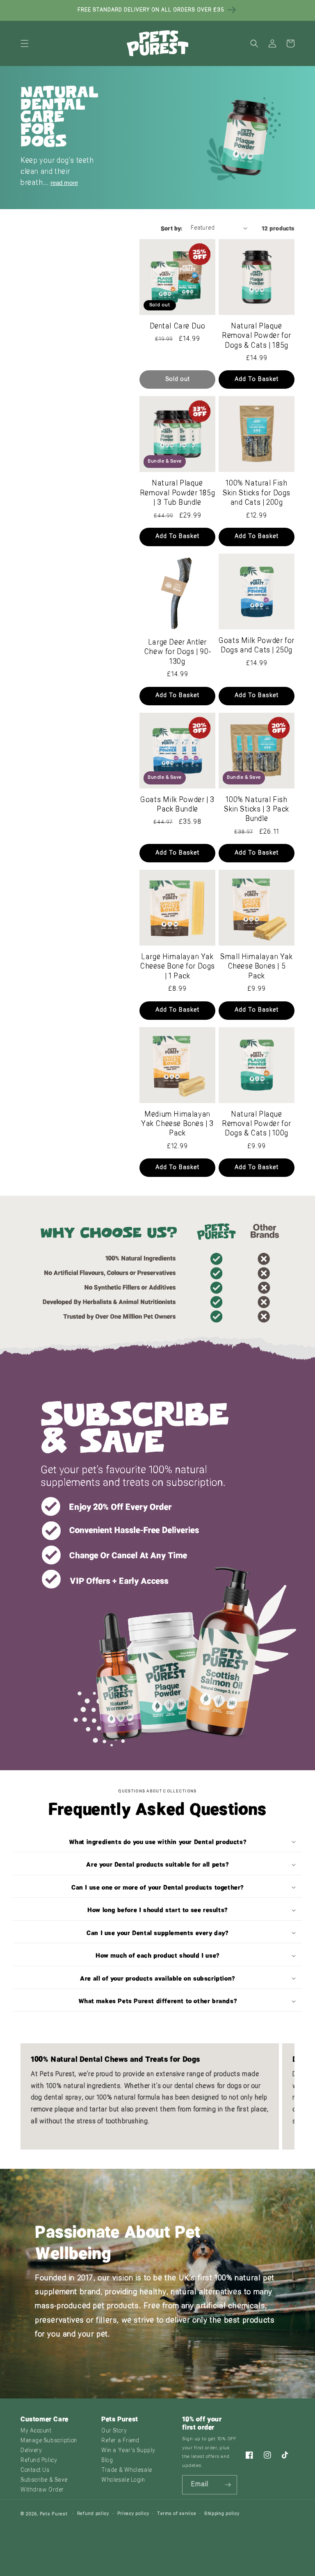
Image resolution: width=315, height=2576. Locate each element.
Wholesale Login (123, 2480)
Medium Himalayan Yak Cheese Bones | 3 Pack (177, 1124)
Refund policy (93, 2514)
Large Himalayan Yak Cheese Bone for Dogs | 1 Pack (177, 967)
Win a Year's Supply (128, 2451)
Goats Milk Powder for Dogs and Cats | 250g (257, 646)
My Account (36, 2431)
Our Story (114, 2431)
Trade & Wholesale (127, 2470)
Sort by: (172, 228)
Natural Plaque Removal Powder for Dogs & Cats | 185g (257, 336)
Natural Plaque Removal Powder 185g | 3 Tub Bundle (177, 493)
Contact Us (35, 2470)
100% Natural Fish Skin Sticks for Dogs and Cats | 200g (257, 493)
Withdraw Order (42, 2490)
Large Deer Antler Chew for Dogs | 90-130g (177, 652)
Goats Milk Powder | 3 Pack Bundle (177, 805)
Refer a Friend (120, 2441)
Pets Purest (54, 2514)
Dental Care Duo (178, 327)
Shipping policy (222, 2514)
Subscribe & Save (44, 2480)
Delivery (31, 2451)
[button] (25, 43)
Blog (107, 2461)
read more (64, 183)
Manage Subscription (49, 2441)
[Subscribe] (228, 2485)
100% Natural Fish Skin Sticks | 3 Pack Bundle (257, 810)
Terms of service (177, 2514)
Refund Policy (39, 2461)
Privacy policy (133, 2514)
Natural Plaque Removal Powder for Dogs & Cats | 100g (257, 1124)
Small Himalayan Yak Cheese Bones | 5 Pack (256, 967)
